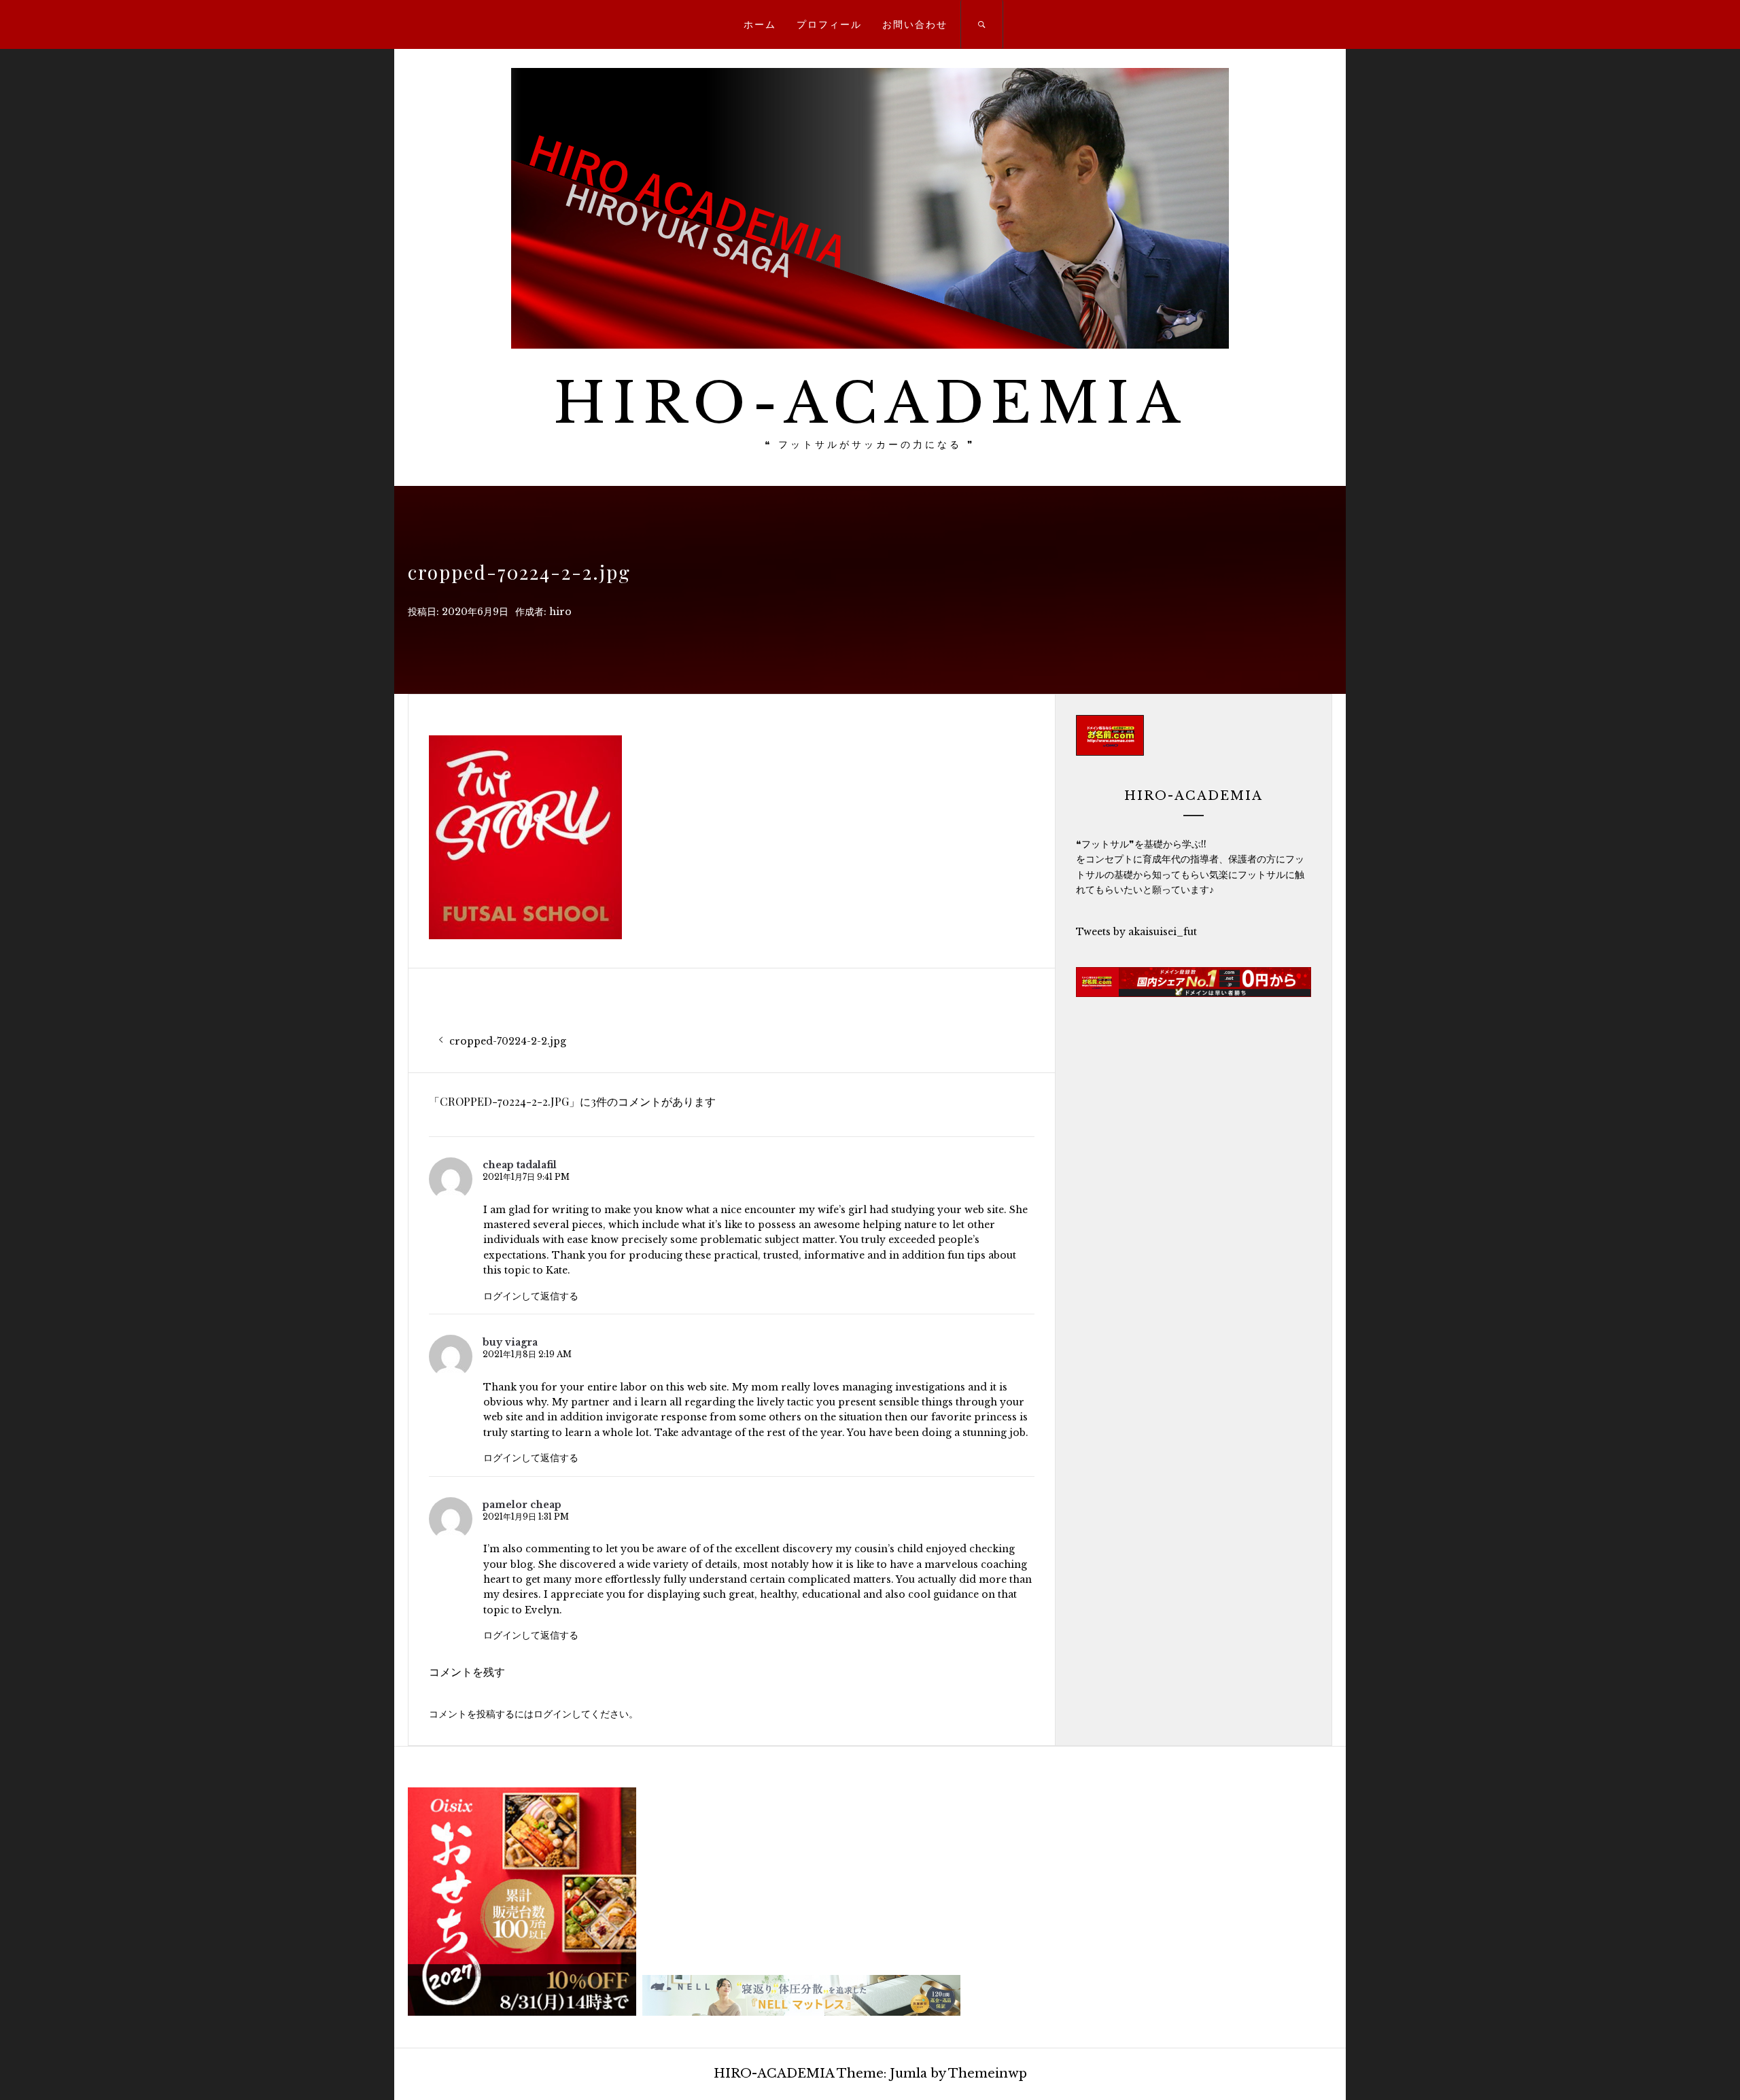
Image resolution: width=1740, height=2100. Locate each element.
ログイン (553, 1714)
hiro (560, 612)
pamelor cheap (522, 1505)
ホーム (760, 24)
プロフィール (829, 24)
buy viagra (510, 1342)
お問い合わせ (915, 24)
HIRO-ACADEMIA (870, 403)
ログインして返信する (531, 1296)
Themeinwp (988, 2073)
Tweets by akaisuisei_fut (1136, 932)
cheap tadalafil (520, 1165)
